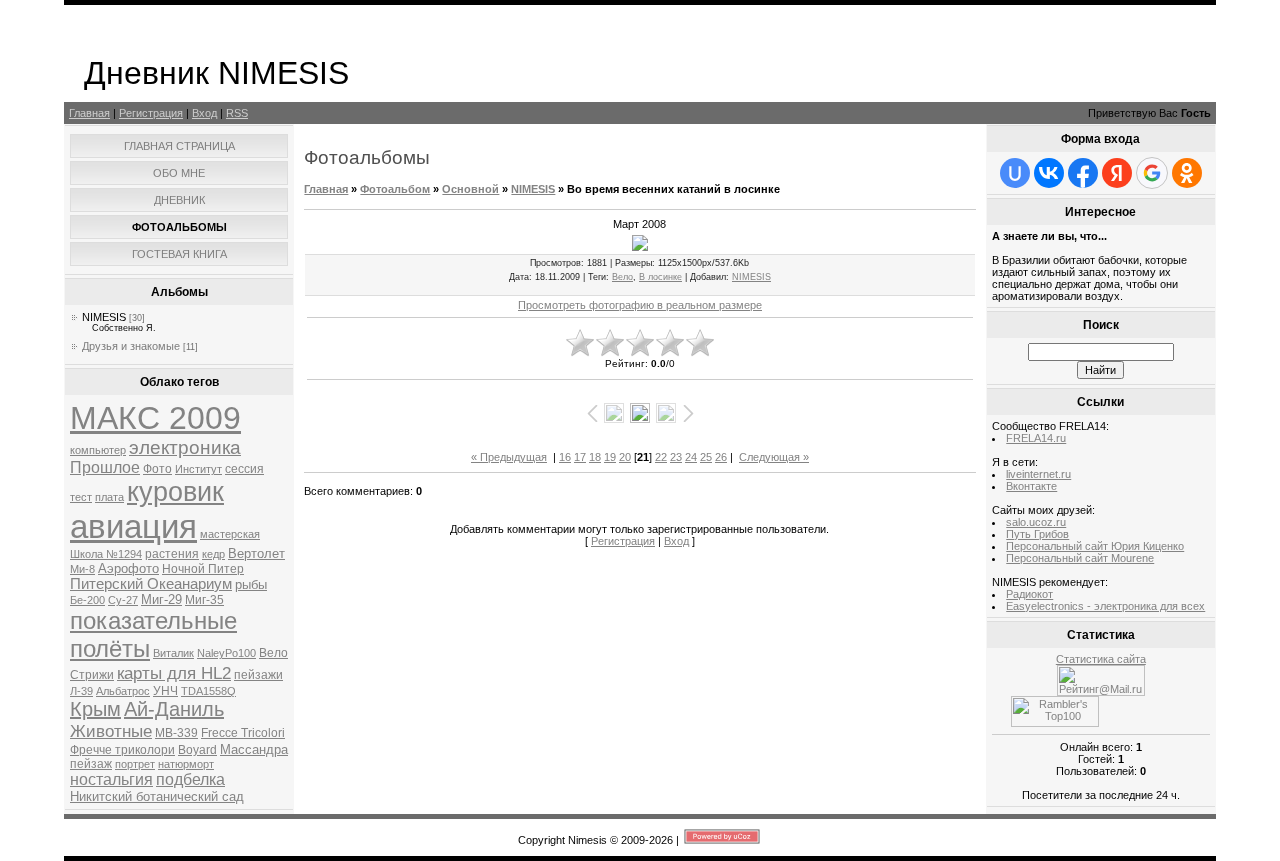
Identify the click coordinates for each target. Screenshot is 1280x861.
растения (172, 554)
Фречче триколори (122, 750)
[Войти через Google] (1152, 173)
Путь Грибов (1037, 534)
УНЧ (165, 691)
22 (661, 457)
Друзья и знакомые (131, 346)
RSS (237, 113)
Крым (95, 709)
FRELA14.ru (1036, 438)
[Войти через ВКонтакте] (1049, 173)
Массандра (254, 749)
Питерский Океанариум (151, 584)
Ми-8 (82, 569)
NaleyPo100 (226, 653)
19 (610, 457)
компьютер (98, 450)
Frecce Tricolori (243, 733)
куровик (175, 492)
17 (580, 457)
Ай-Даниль (174, 709)
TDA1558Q (208, 691)
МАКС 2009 (155, 418)
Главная (89, 113)
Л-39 (81, 691)
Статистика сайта (1101, 659)
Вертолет (256, 553)
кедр (213, 554)
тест (81, 497)
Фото (157, 469)
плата (109, 497)
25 (706, 457)
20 (625, 457)
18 (595, 457)
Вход (204, 113)
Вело (273, 653)
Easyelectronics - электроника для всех (1105, 606)
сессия (244, 469)
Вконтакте (1031, 486)
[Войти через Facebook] (1083, 173)
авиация (133, 526)
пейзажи (258, 675)
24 (691, 457)
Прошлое (105, 467)
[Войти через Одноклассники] (1187, 173)
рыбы (251, 584)
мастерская (230, 534)
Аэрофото (128, 568)
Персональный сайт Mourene (1080, 558)
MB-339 (176, 733)
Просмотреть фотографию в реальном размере (640, 305)
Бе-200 (87, 600)
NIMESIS (104, 317)
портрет (135, 764)
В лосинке (660, 277)
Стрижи (92, 675)
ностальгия (111, 779)
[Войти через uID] (1015, 173)
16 (565, 457)
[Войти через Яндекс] (1117, 173)
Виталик (173, 653)
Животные (111, 731)
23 (676, 457)
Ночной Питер (203, 569)
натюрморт (186, 764)
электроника (185, 447)
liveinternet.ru (1038, 474)
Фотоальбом (395, 189)
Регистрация (151, 113)
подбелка (190, 779)
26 (721, 457)
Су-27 (123, 600)
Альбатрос (123, 691)
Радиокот (1029, 594)
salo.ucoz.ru (1036, 522)
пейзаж (91, 764)
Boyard (197, 750)
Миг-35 (204, 600)
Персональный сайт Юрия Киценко (1095, 546)
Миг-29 (161, 599)
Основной (470, 189)
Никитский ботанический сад (157, 796)
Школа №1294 (106, 554)
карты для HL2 (174, 673)
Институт (198, 469)
